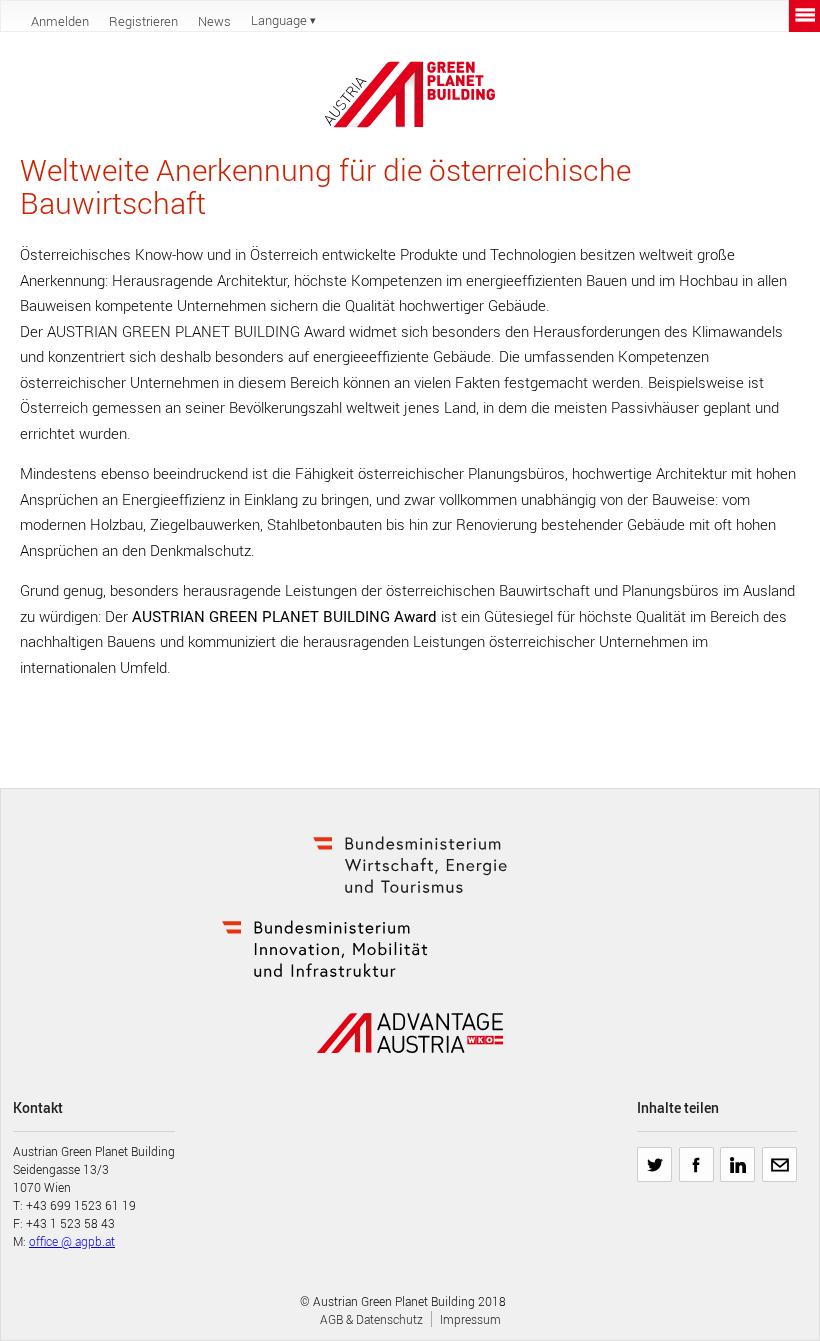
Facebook (696, 1157)
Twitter (654, 1157)
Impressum (470, 1319)
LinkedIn (737, 1157)
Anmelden (60, 21)
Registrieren (143, 21)
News (214, 21)
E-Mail (779, 1157)
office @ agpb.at (72, 1241)
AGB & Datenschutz (371, 1319)
